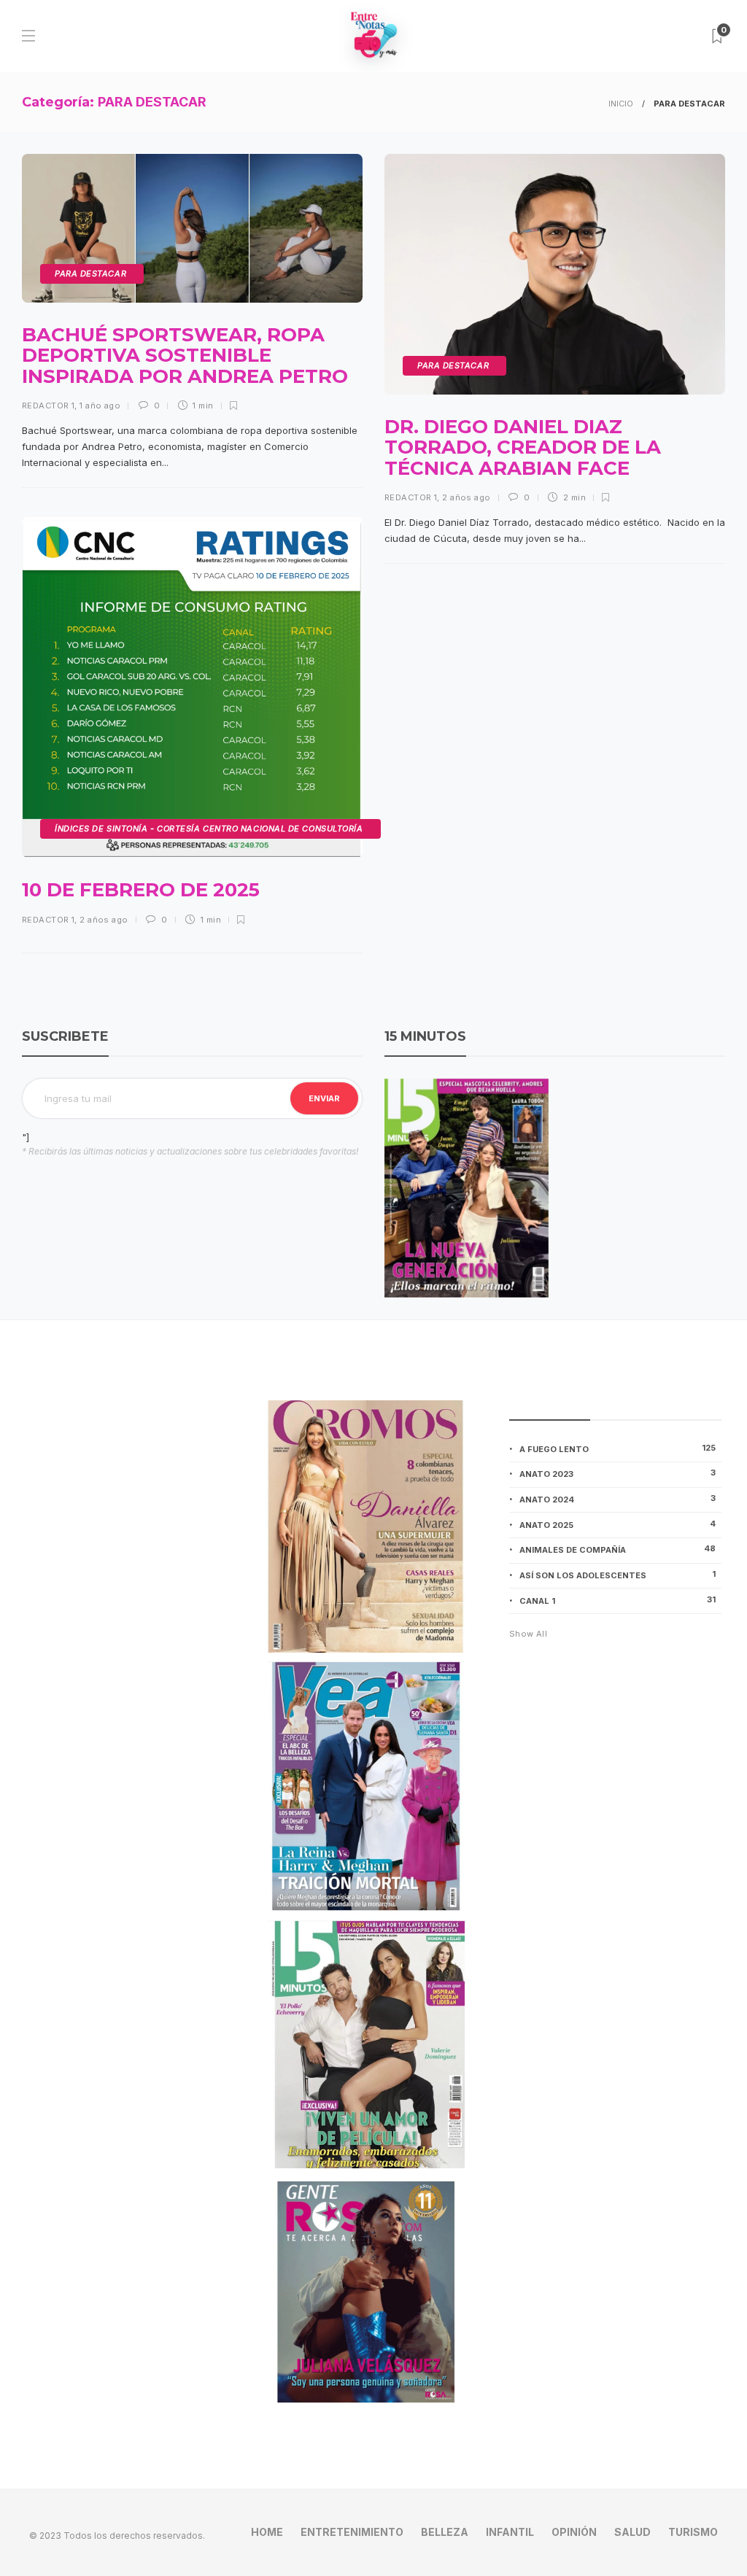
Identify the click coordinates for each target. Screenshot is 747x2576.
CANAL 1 (618, 1600)
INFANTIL (510, 2532)
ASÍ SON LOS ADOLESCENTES (618, 1575)
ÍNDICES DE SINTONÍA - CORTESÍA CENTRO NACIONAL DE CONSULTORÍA (209, 829)
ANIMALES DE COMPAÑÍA (618, 1549)
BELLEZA (445, 2532)
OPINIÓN (574, 2532)
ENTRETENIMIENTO (352, 2532)
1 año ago (100, 406)
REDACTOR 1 (48, 406)
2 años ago (466, 497)
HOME (267, 2532)
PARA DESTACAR (90, 273)
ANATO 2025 (618, 1524)
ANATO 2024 (618, 1499)
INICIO (621, 104)
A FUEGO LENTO (618, 1448)
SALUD (632, 2532)
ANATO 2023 (618, 1473)
